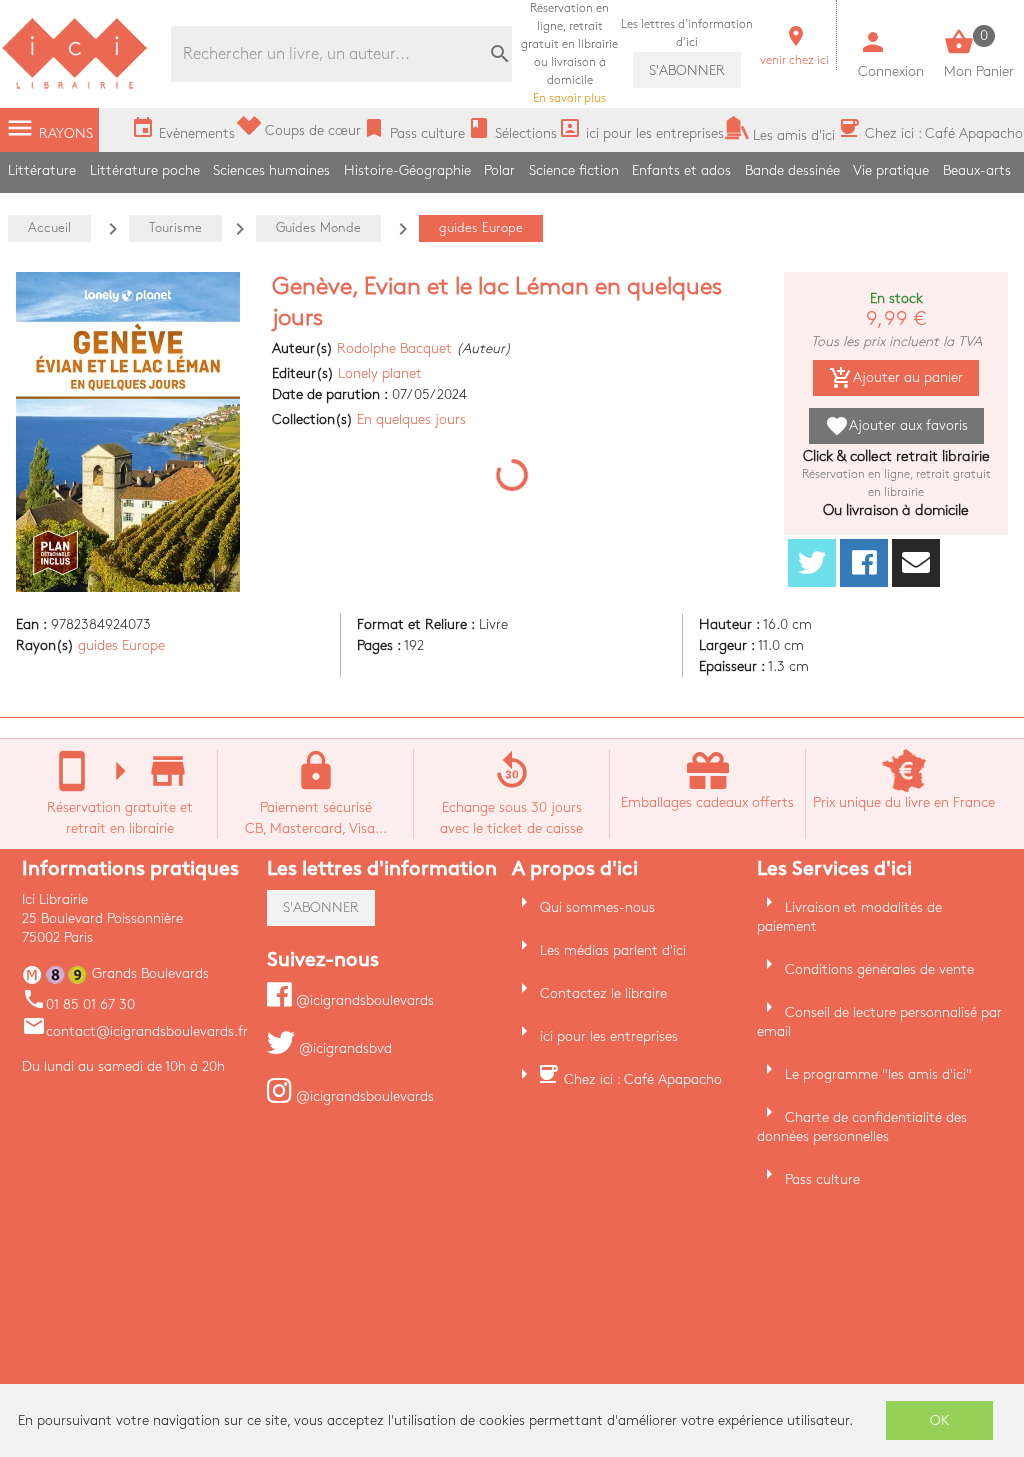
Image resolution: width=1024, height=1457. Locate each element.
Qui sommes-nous (597, 907)
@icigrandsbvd (343, 1048)
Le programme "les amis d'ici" (878, 1074)
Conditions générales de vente (879, 969)
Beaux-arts (977, 170)
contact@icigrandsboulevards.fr (135, 1031)
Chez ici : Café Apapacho (643, 1079)
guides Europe (121, 645)
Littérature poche (145, 170)
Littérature (42, 170)
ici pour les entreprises (609, 1036)
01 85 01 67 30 (78, 1004)
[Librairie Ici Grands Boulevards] (75, 86)
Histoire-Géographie (407, 170)
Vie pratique (891, 170)
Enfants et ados (681, 170)
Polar (499, 170)
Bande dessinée (792, 170)
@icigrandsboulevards (363, 1000)
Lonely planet (380, 373)
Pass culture (822, 1179)
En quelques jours (411, 419)
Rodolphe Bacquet (394, 348)
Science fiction (574, 170)
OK (940, 1420)
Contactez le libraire (603, 993)
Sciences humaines (271, 170)
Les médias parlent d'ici (613, 950)
